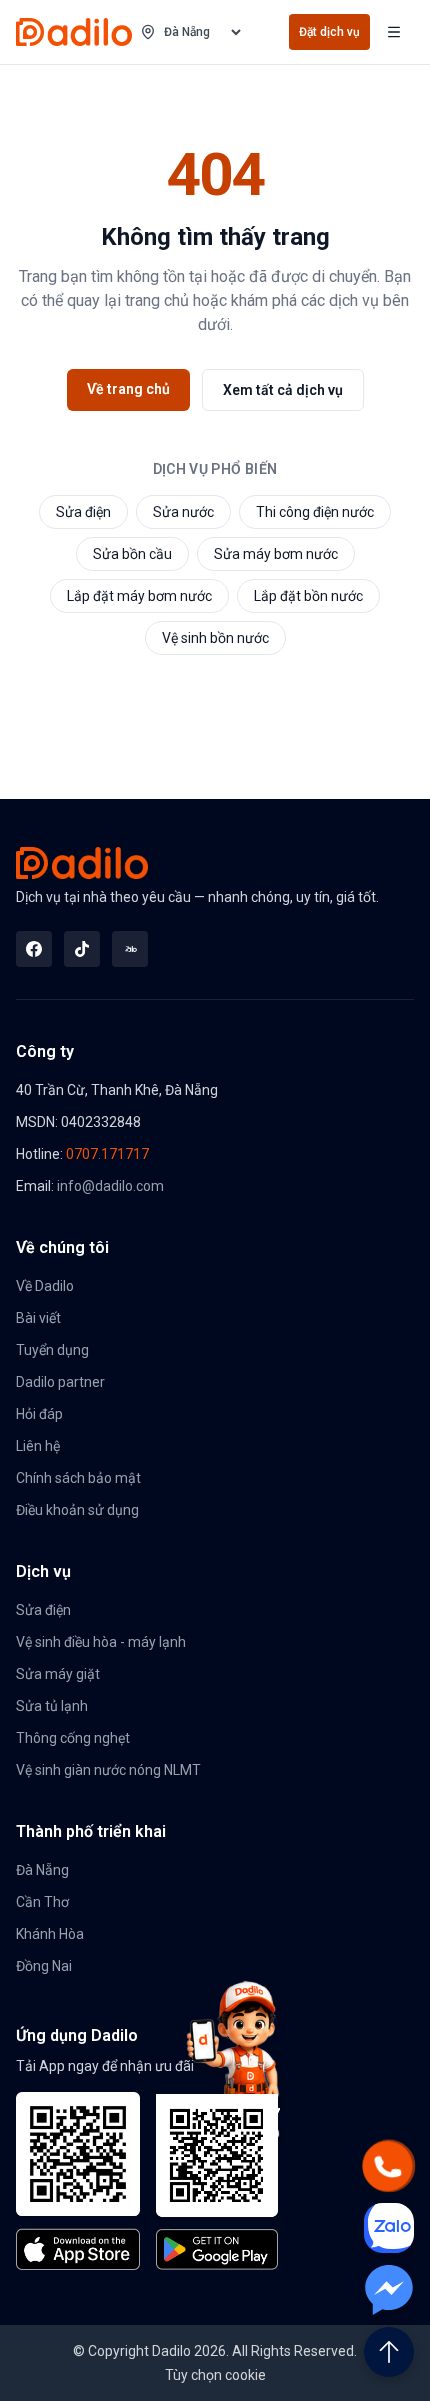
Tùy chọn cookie (215, 2375)
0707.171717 (107, 1154)
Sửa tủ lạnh (52, 1706)
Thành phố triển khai (91, 1831)
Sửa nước (183, 512)
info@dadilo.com (110, 1186)
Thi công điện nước (315, 512)
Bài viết (38, 1318)
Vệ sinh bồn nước (215, 638)
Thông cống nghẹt (73, 1738)
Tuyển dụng (52, 1350)
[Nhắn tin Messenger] (389, 2290)
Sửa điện (83, 512)
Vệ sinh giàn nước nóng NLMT (108, 1770)
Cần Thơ (42, 1902)
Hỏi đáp (39, 1414)
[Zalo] (130, 949)
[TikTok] (82, 949)
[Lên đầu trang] (389, 2352)
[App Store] (78, 2181)
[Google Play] (218, 2182)
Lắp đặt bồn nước (308, 596)
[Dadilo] (74, 32)
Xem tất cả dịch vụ (283, 390)
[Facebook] (34, 949)
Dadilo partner (60, 1382)
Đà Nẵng (42, 1870)
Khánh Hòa (50, 1934)
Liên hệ (38, 1446)
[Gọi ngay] (389, 2166)
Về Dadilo (45, 1286)
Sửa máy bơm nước (276, 554)
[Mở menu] (394, 32)
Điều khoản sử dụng (77, 1510)
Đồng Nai (44, 1966)
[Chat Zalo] (389, 2228)
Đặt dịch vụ (329, 32)
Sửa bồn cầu (132, 554)
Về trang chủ (128, 389)
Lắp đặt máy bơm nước (139, 596)
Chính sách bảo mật (78, 1478)
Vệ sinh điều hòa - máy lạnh (101, 1642)
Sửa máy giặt (58, 1674)
